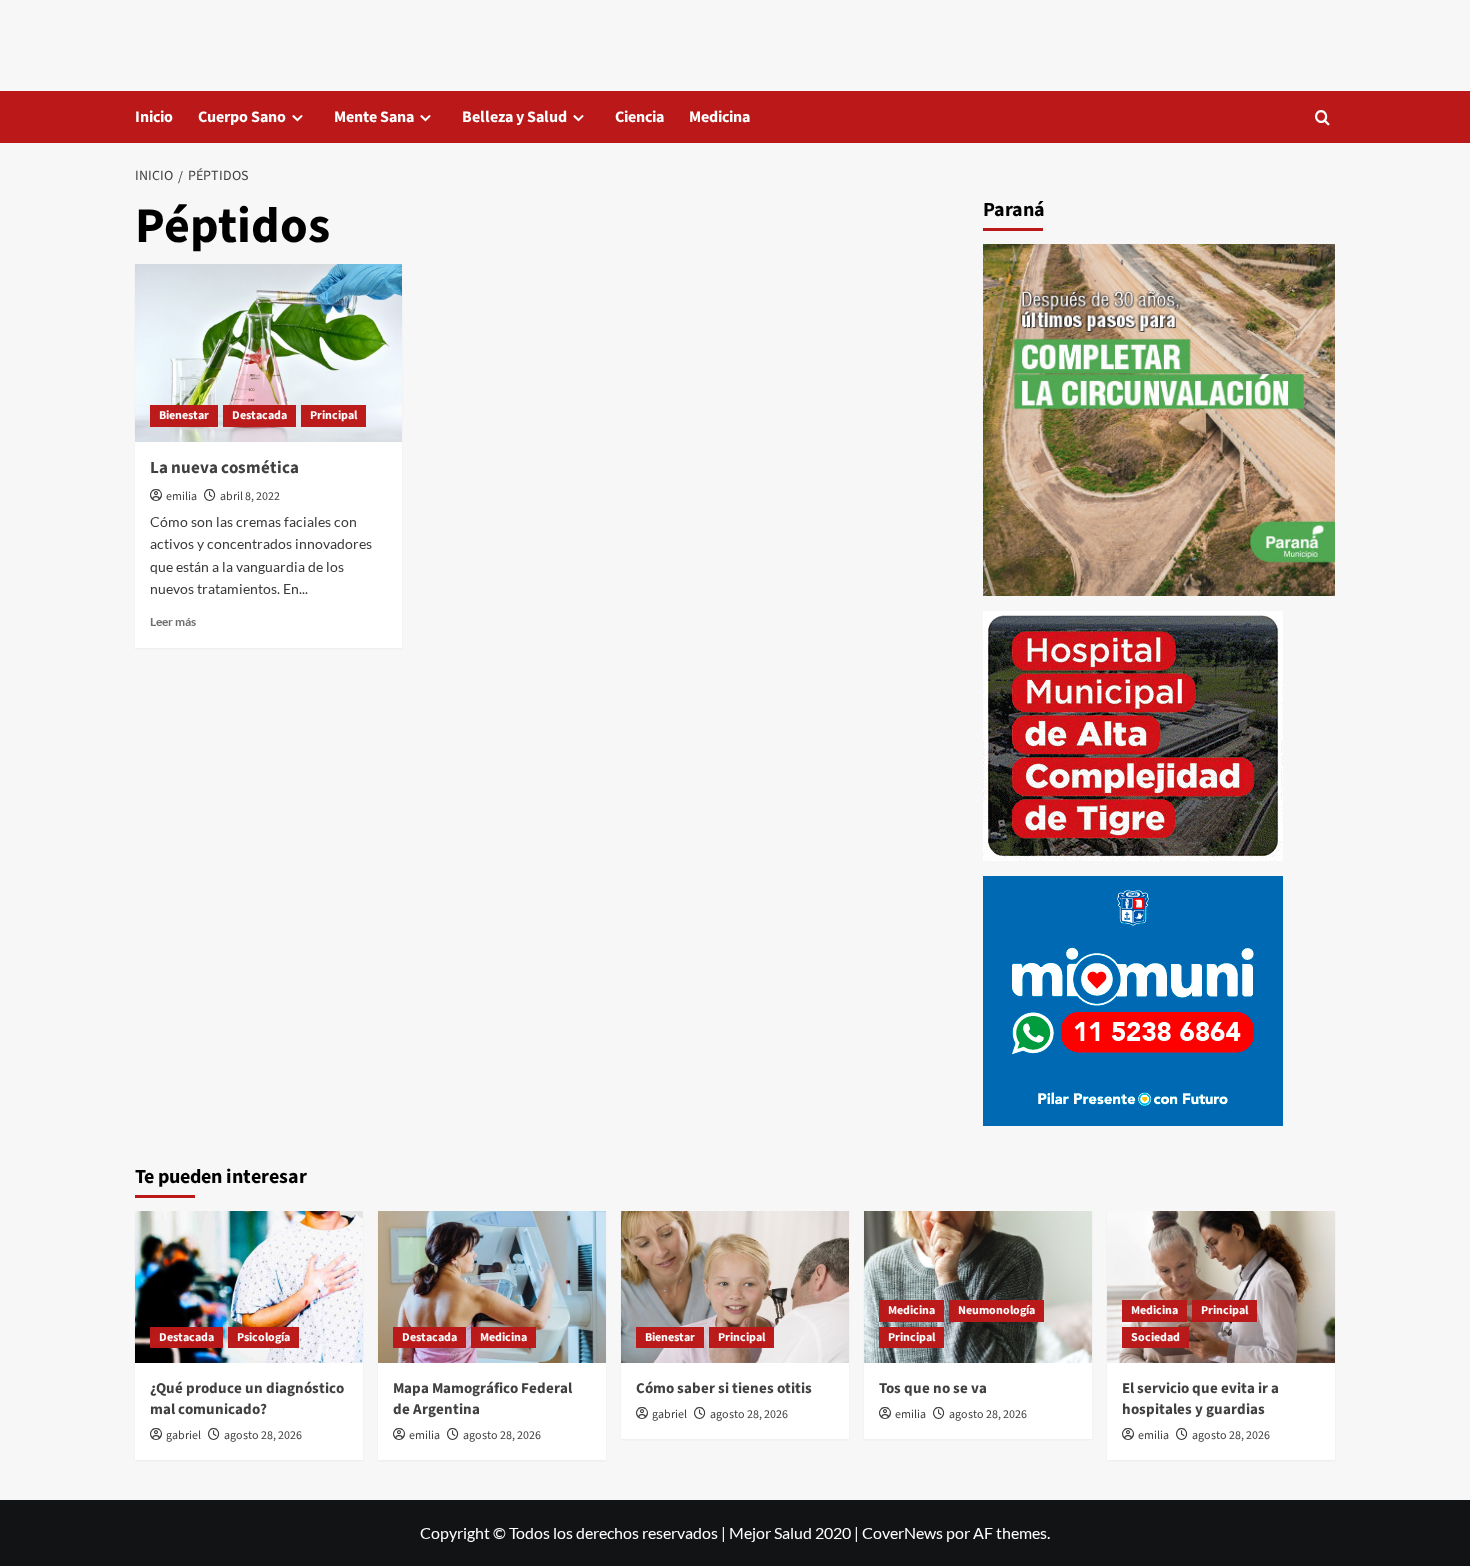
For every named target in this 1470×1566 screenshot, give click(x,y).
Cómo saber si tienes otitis (724, 1388)
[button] (1322, 117)
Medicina (719, 117)
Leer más (173, 621)
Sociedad (1155, 1337)
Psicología (263, 1337)
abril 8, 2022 (250, 496)
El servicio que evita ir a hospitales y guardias (1200, 1399)
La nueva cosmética (224, 468)
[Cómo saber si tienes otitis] (735, 1287)
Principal (333, 415)
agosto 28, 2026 (263, 1435)
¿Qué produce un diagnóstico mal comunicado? (247, 1399)
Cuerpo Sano (242, 117)
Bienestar (184, 415)
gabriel (183, 1435)
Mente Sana (374, 117)
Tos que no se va (933, 1388)
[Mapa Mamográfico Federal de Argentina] (492, 1287)
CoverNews (902, 1532)
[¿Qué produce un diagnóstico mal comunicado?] (249, 1287)
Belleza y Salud (514, 117)
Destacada (259, 415)
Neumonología (996, 1310)
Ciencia (639, 117)
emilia (181, 496)
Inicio (154, 117)
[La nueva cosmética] (268, 353)
